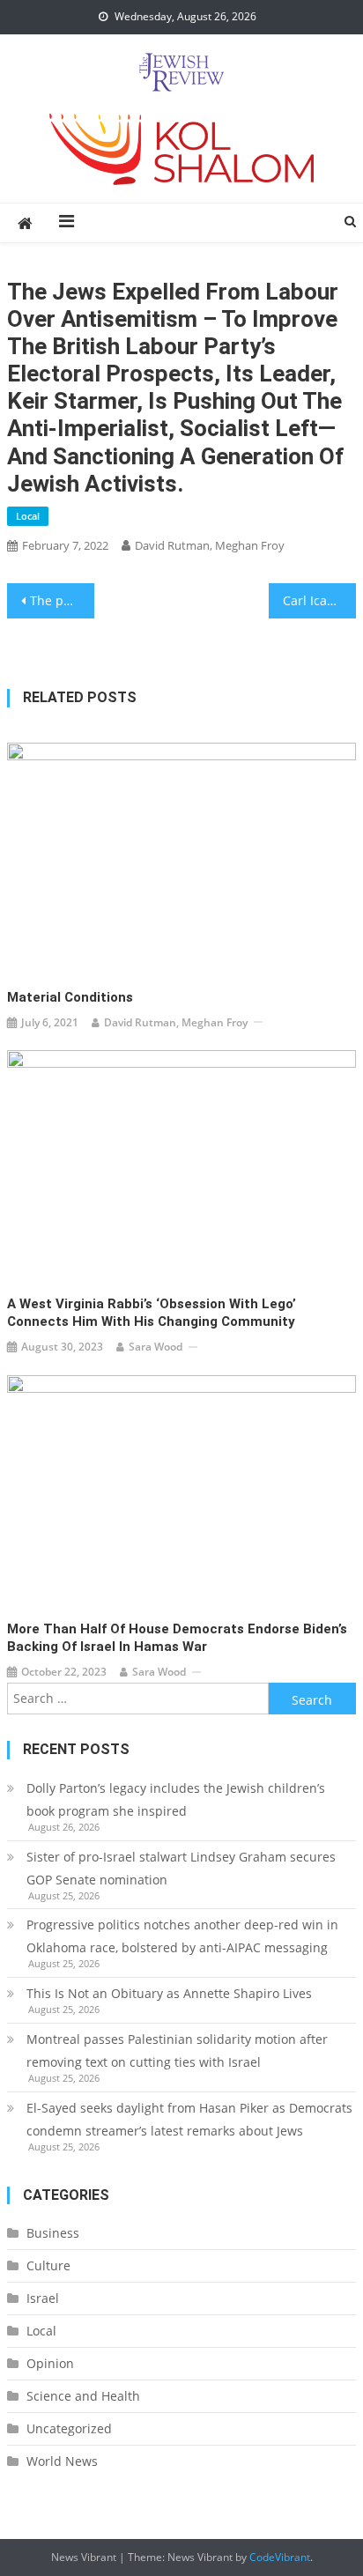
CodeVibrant (280, 2557)
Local (28, 516)
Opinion (50, 2363)
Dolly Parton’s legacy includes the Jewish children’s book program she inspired (176, 1799)
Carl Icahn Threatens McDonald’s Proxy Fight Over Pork (319, 600)
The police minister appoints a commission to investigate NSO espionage (62, 600)
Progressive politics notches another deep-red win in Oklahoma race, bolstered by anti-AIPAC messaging (182, 1936)
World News (62, 2461)
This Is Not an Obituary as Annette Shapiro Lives (169, 1993)
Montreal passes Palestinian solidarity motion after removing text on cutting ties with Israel (177, 2050)
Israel (43, 2298)
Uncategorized (69, 2428)
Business (53, 2233)
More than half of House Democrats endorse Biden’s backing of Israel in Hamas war (177, 1638)
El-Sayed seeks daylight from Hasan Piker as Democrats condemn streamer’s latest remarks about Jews (189, 2119)
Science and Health (83, 2396)
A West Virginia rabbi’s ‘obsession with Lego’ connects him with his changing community (152, 1313)
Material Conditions (70, 997)
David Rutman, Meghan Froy (210, 545)
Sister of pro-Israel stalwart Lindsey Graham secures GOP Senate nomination (181, 1868)
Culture (48, 2265)
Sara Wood (156, 1347)
